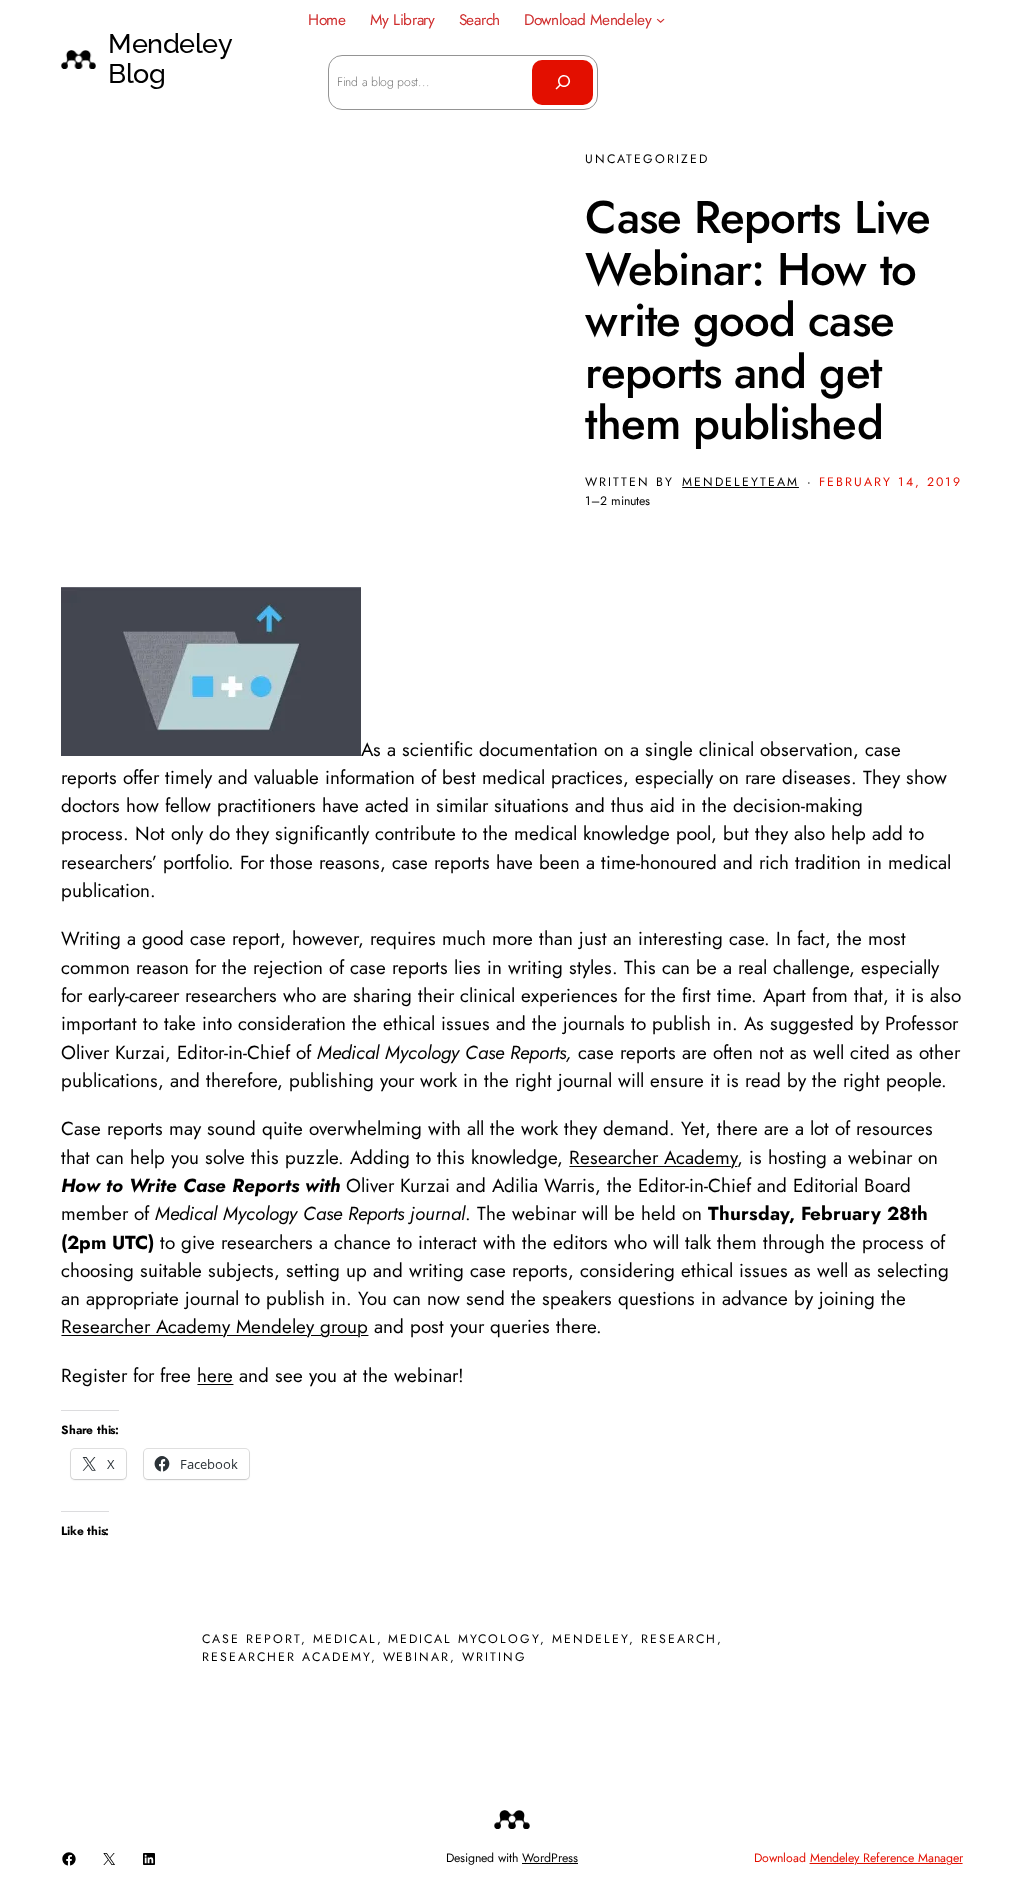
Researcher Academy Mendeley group (214, 1326)
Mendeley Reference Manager (886, 1858)
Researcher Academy (653, 1157)
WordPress (550, 1858)
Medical (345, 1639)
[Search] (562, 82)
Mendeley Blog (169, 58)
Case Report (251, 1639)
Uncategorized (647, 159)
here (215, 1375)
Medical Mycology (464, 1639)
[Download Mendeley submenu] (660, 19)
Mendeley (590, 1639)
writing (494, 1657)
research (679, 1639)
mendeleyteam (740, 482)
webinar (417, 1657)
